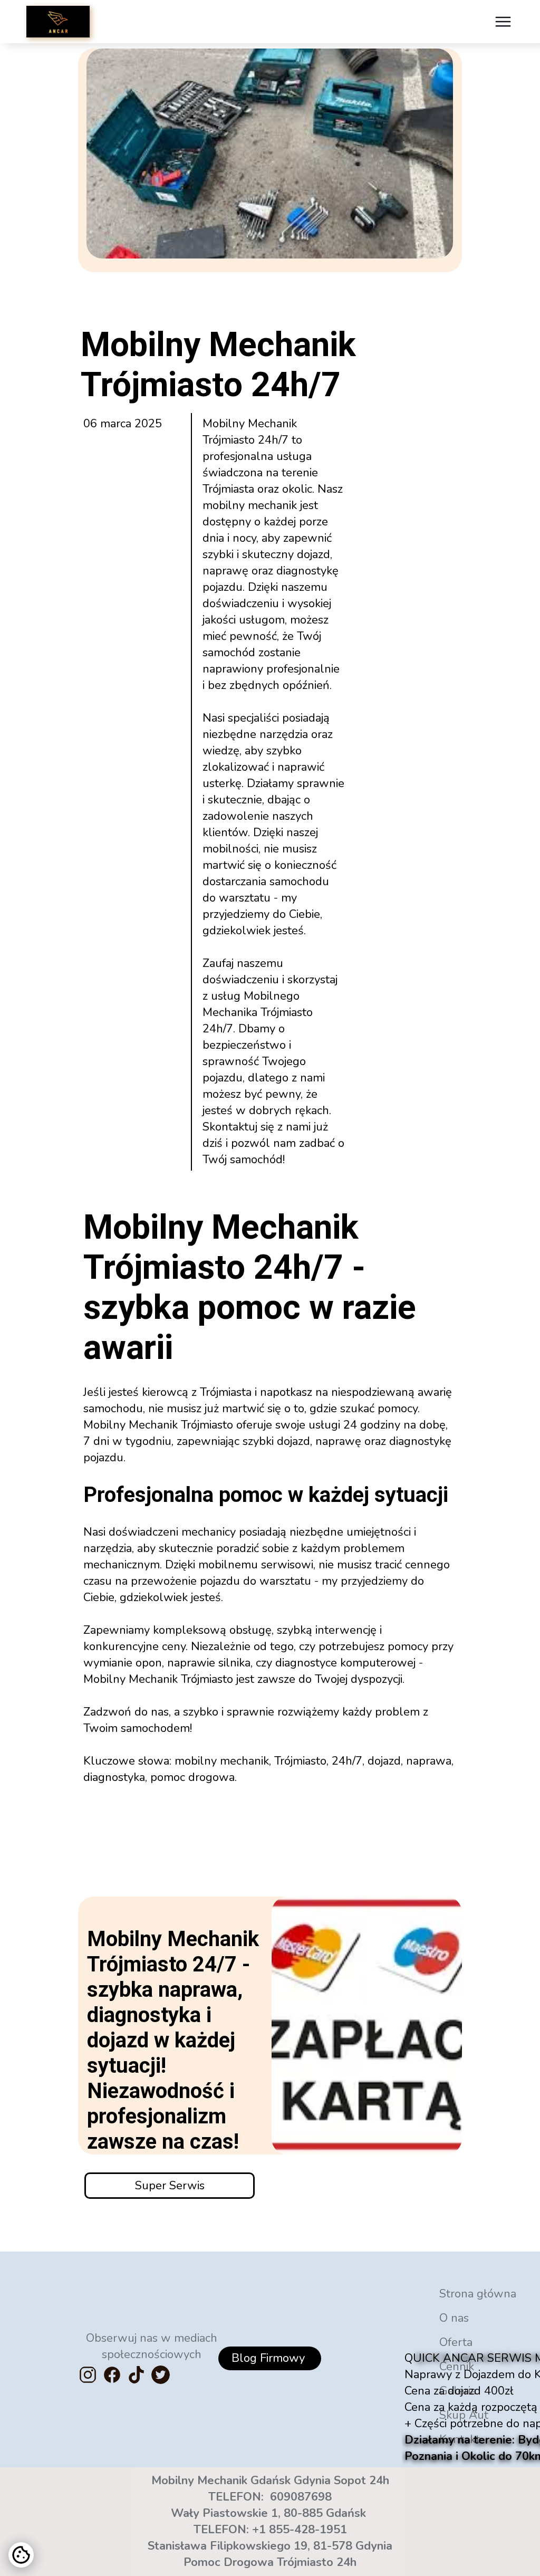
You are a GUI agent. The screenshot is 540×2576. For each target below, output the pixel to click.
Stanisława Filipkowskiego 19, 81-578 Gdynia (270, 2546)
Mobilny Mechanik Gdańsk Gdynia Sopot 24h (270, 2481)
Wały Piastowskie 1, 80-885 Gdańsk (270, 2513)
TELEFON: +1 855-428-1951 (270, 2530)
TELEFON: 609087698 (270, 2497)
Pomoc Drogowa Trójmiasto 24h (270, 2562)
